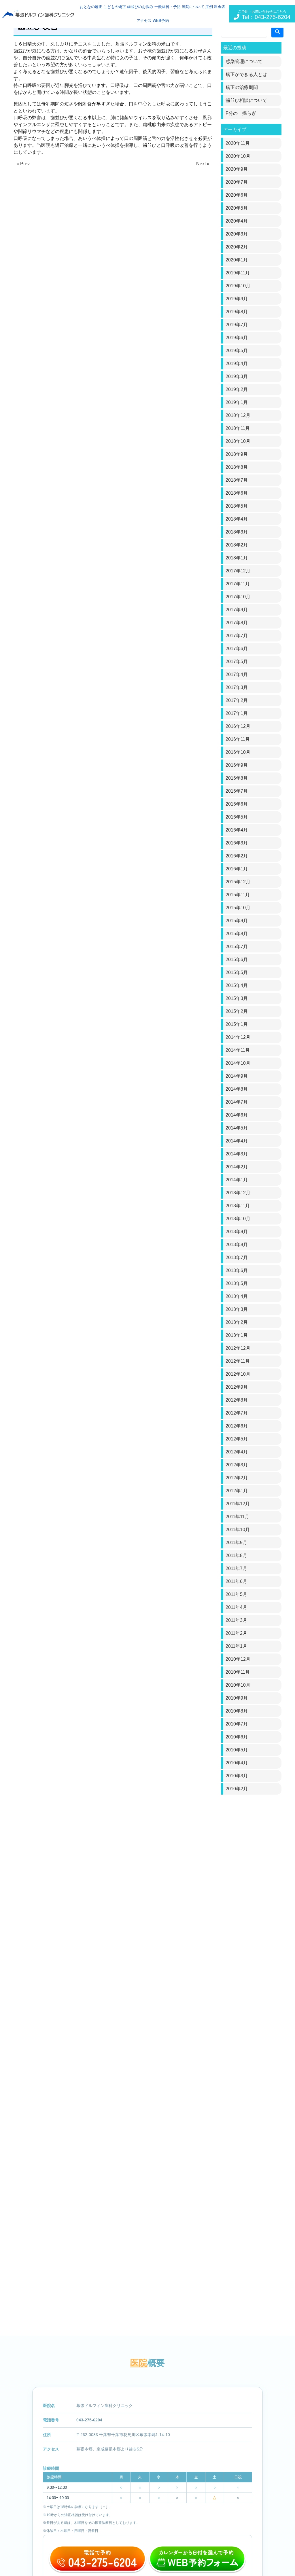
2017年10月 (238, 597)
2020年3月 (237, 234)
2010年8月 (237, 1711)
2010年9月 (237, 1698)
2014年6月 (237, 1115)
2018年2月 (237, 545)
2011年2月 (236, 1633)
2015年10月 (238, 908)
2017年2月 (237, 700)
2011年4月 (236, 1607)
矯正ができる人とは (246, 74)
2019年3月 (237, 376)
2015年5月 (237, 972)
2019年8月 (237, 312)
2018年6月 (237, 493)
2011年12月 (238, 1504)
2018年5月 (237, 506)
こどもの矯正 (115, 7)
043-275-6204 (89, 2420)
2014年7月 (237, 1102)
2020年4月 (237, 221)
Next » (203, 164)
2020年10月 (238, 156)
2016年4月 (237, 830)
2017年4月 (237, 674)
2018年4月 (237, 519)
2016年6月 (237, 804)
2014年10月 (238, 1063)
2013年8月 (237, 1245)
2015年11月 (238, 895)
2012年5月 (237, 1439)
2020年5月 (237, 208)
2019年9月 (237, 299)
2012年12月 (238, 1348)
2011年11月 (237, 1517)
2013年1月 (237, 1335)
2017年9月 (237, 610)
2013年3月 (237, 1309)
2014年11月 (238, 1050)
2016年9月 (237, 765)
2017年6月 (237, 649)
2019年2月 (237, 389)
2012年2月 (237, 1478)
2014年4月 (237, 1141)
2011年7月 (236, 1568)
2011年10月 (238, 1530)
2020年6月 (237, 195)
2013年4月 (237, 1296)
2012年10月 (238, 1374)
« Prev (23, 164)
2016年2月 (237, 856)
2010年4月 (237, 1763)
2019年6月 (237, 338)
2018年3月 (237, 532)
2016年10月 (238, 752)
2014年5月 (237, 1128)
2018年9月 (237, 454)
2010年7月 (237, 1724)
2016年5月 (237, 817)
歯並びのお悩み (140, 7)
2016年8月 (237, 778)
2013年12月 (238, 1193)
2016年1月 (237, 869)
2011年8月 (236, 1555)
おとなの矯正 (91, 7)
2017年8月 (237, 623)
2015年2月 (237, 1011)
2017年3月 (237, 687)
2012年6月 (237, 1426)
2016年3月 (237, 843)
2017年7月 (237, 636)
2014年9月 (237, 1076)
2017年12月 (238, 571)
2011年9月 (236, 1543)
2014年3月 (237, 1154)
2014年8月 (237, 1089)
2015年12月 (238, 882)
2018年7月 (237, 480)
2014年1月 (237, 1180)
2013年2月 (237, 1322)
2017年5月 (237, 661)
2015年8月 (237, 934)
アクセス (144, 21)
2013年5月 (237, 1283)
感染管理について (244, 61)
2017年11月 (238, 584)
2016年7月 (237, 791)
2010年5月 (237, 1750)
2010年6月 (237, 1737)
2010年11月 (238, 1672)
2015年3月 (237, 998)
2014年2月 (237, 1167)
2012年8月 (237, 1400)
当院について (193, 7)
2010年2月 (237, 1789)
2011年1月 (236, 1646)
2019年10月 (238, 286)
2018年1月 (237, 558)
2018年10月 (238, 441)
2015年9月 (237, 921)
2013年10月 (238, 1219)
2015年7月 (237, 947)
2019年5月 (237, 351)
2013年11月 (238, 1206)
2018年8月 (237, 467)
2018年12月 (238, 415)
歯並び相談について (246, 100)
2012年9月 (237, 1387)
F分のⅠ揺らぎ (241, 113)
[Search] (277, 32)
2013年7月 (237, 1257)
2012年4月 (237, 1452)
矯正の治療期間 (242, 87)
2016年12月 (238, 726)
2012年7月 (237, 1413)
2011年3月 (236, 1620)
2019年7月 (237, 325)
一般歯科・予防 (168, 7)
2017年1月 (237, 713)
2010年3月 (237, 1776)
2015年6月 (237, 959)
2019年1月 (237, 402)
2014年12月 (238, 1037)
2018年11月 (238, 428)
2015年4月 (237, 985)
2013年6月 (237, 1270)
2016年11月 (238, 739)
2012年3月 (237, 1465)
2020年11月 (238, 143)
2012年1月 (237, 1491)
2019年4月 (237, 363)
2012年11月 (238, 1361)
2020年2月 (237, 247)
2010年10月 (238, 1685)
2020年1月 (237, 260)
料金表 (220, 7)
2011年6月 (236, 1581)
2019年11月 (238, 273)
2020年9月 (237, 169)
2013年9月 (237, 1232)
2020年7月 (237, 182)
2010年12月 (238, 1659)
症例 (209, 7)
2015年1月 (237, 1024)
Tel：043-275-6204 (264, 15)
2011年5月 (236, 1594)
